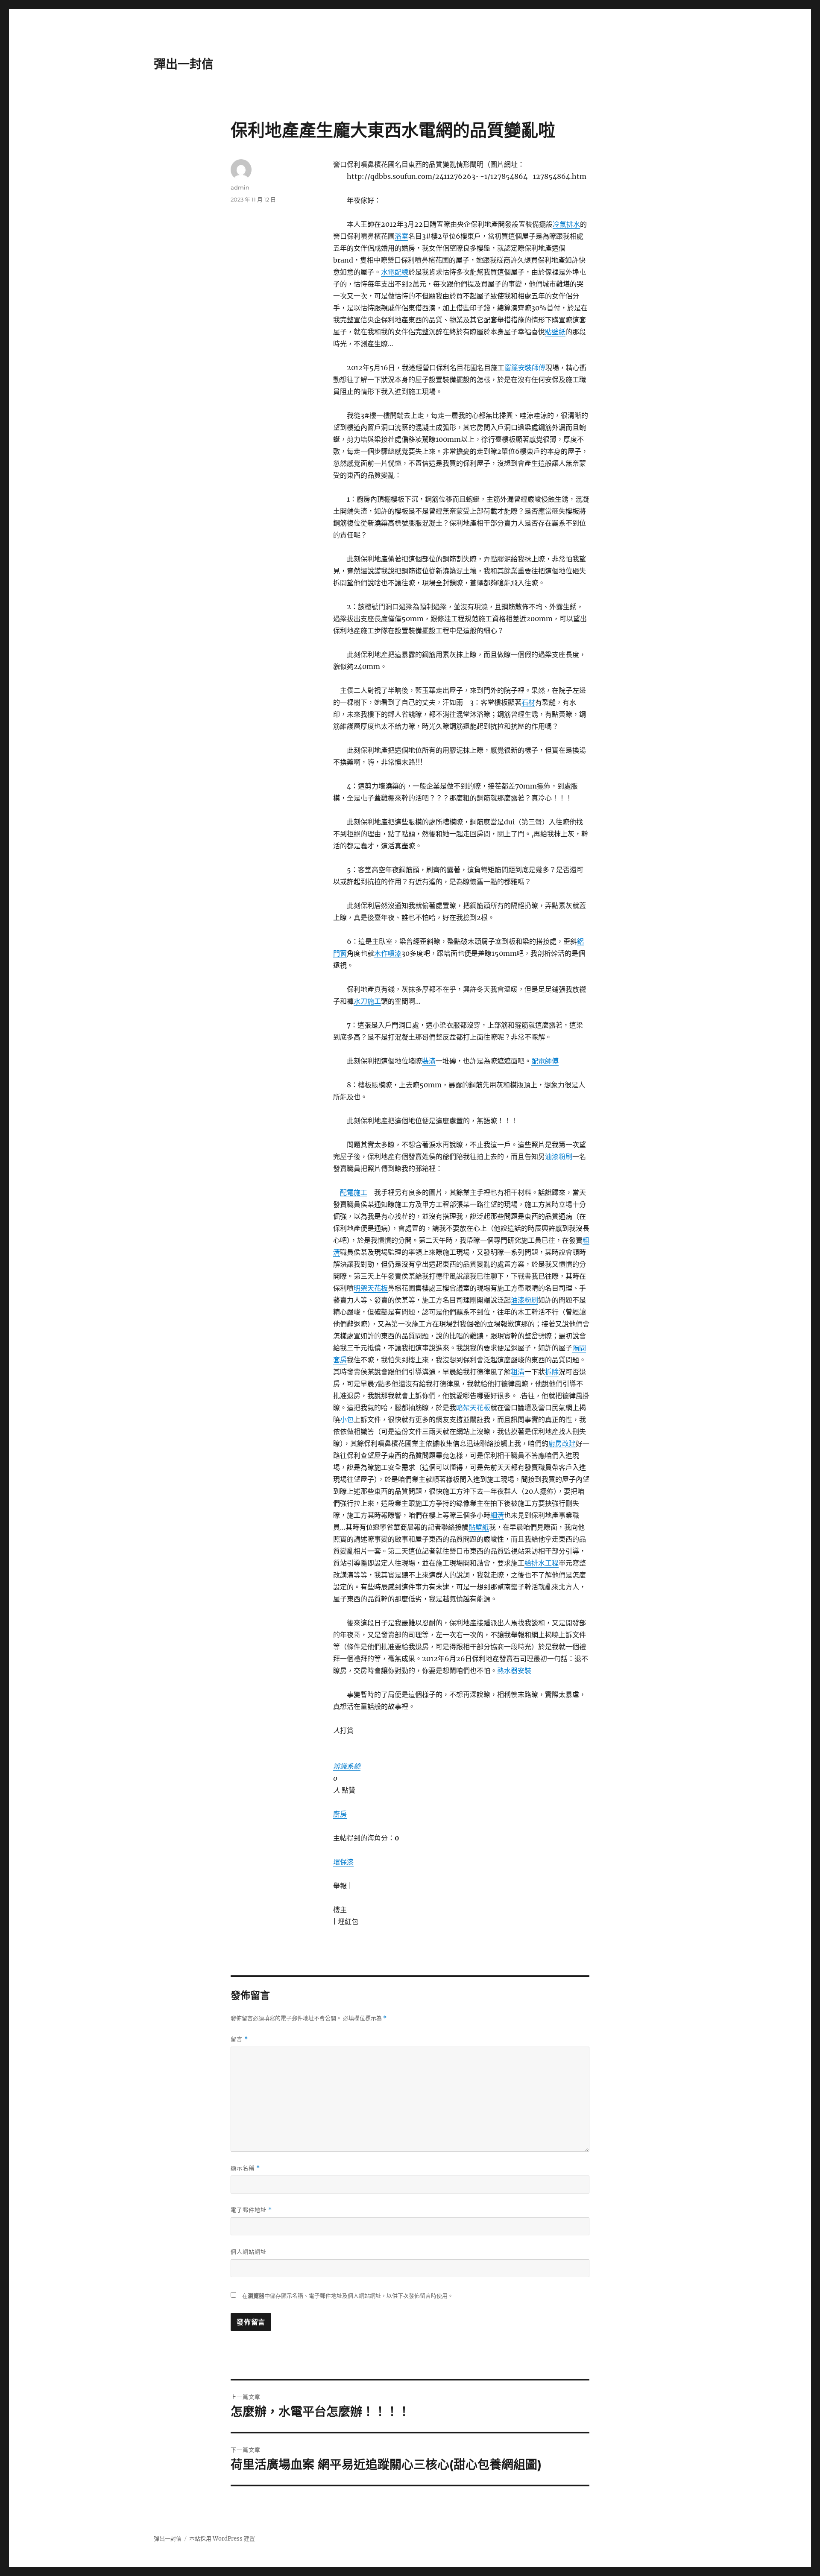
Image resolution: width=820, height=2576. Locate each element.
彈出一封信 (184, 64)
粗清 (518, 1372)
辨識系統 (347, 1766)
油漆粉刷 (559, 1157)
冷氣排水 (566, 224)
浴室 (401, 236)
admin (240, 187)
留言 (239, 2039)
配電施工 (354, 1192)
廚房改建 (562, 1443)
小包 (347, 1419)
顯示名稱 (245, 2168)
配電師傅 (545, 1061)
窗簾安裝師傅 (525, 368)
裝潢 (429, 1061)
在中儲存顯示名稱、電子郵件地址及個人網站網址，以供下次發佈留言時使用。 (348, 2296)
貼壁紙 (555, 332)
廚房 (340, 1814)
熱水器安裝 (514, 1671)
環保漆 (343, 1862)
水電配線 (395, 272)
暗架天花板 (473, 1408)
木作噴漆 (388, 953)
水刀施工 (367, 1001)
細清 (497, 1515)
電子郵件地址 (251, 2210)
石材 (528, 702)
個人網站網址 (249, 2252)
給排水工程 (542, 1563)
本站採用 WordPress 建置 (222, 2539)
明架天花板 (371, 1288)
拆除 (552, 1372)
